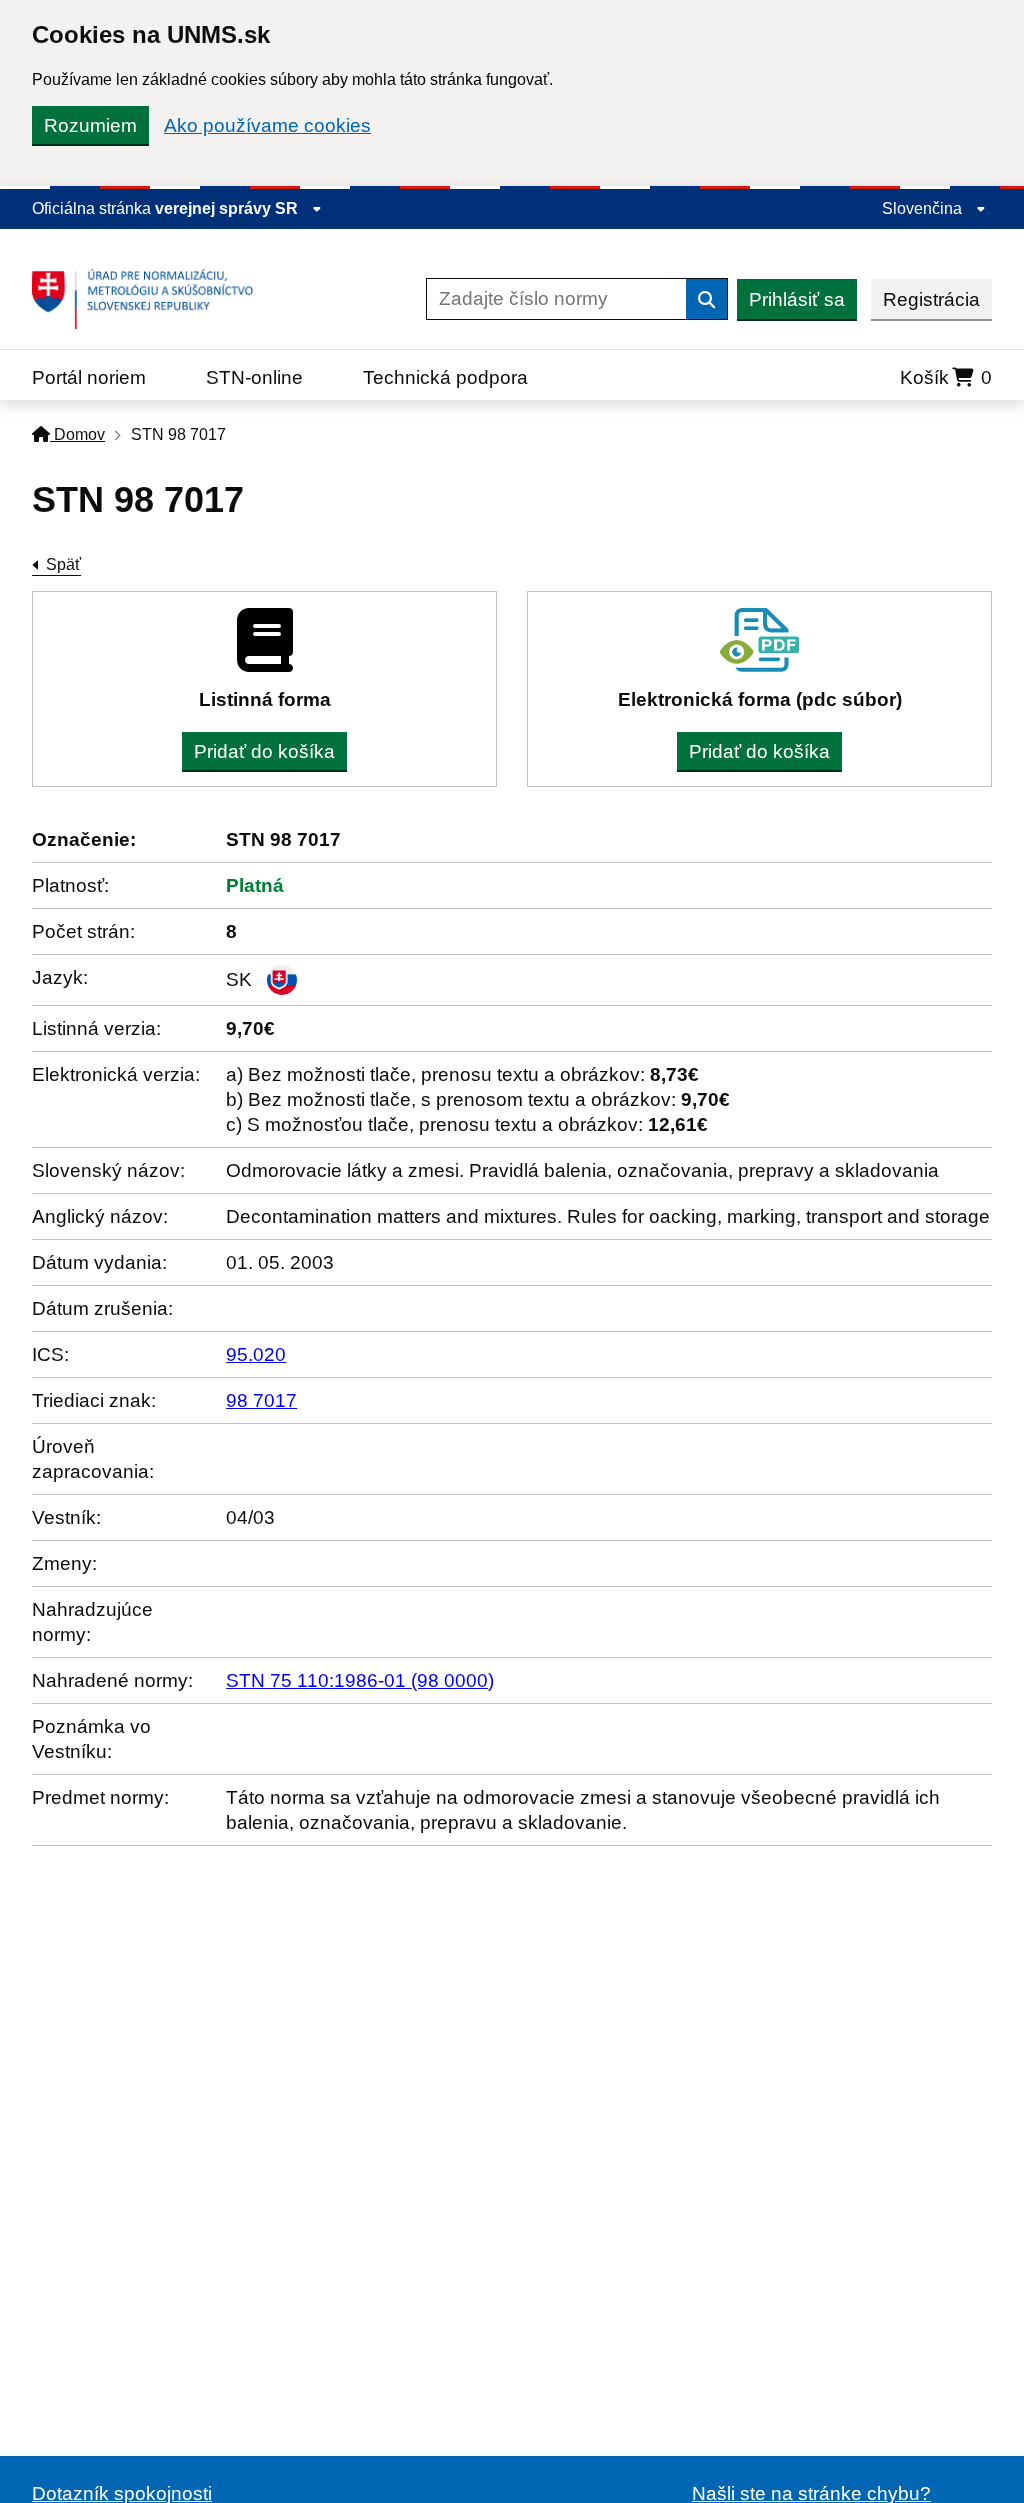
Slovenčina (924, 208)
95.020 (256, 1354)
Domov (77, 434)
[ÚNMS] (150, 299)
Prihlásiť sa (797, 299)
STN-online (254, 377)
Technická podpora (445, 377)
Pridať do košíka (264, 751)
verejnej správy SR (228, 208)
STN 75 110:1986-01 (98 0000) (360, 1680)
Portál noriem (89, 377)
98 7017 (261, 1400)
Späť (63, 564)
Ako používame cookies (267, 125)
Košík (946, 377)
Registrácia (931, 299)
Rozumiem (90, 125)
